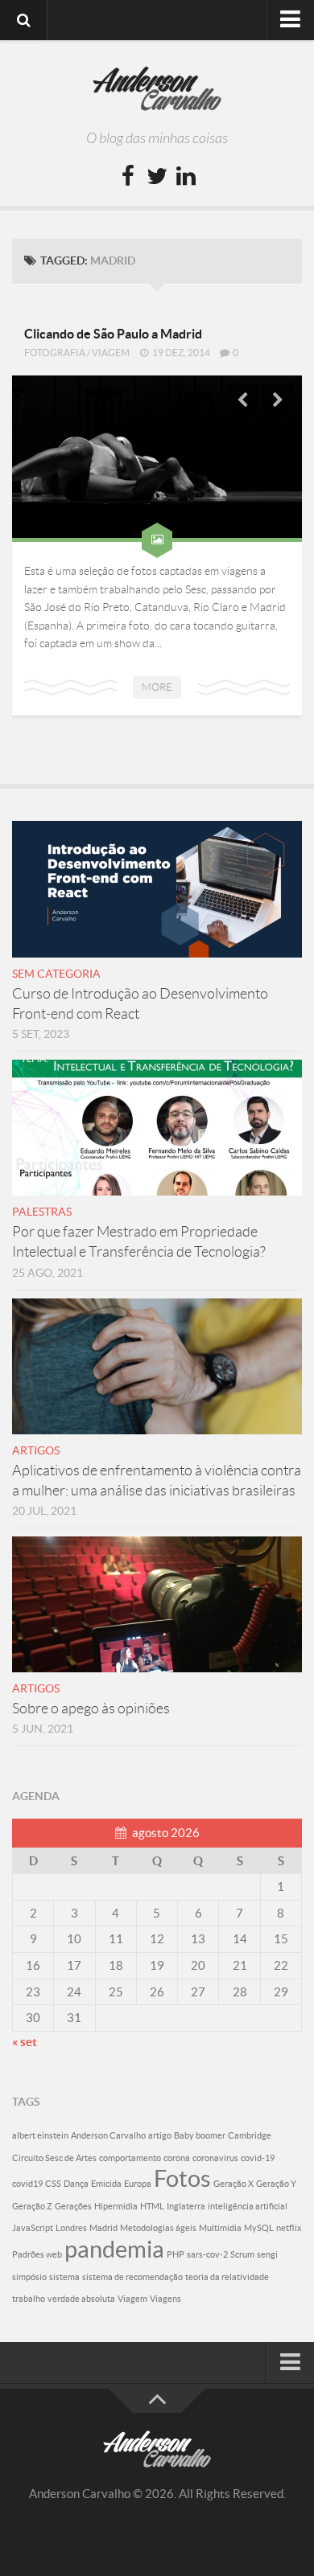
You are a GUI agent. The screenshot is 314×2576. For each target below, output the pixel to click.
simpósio (29, 2277)
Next (278, 400)
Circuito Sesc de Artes (54, 2158)
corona (177, 2158)
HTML (152, 2206)
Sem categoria (56, 974)
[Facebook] (128, 177)
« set (25, 2042)
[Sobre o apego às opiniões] (157, 1604)
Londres (71, 2228)
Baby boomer (200, 2135)
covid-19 (258, 2158)
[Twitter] (157, 177)
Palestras (42, 1212)
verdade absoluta (81, 2299)
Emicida (106, 2184)
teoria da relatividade (227, 2277)
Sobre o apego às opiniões (91, 1708)
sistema (64, 2277)
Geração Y (276, 2184)
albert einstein (40, 2135)
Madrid (103, 2228)
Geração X (233, 2184)
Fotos (182, 2178)
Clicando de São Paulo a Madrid (113, 334)
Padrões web (37, 2254)
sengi (267, 2254)
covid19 (27, 2184)
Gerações (73, 2206)
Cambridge (250, 2135)
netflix (289, 2228)
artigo (160, 2135)
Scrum (242, 2254)
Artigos (36, 1450)
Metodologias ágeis (158, 2228)
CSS (53, 2184)
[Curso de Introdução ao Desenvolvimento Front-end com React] (157, 889)
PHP (176, 2254)
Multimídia (220, 2228)
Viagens (165, 2299)
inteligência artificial (248, 2206)
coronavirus (215, 2158)
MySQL (259, 2228)
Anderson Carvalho (108, 2135)
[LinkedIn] (186, 177)
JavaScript (33, 2228)
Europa (138, 2184)
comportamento (130, 2158)
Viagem (111, 353)
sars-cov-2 (207, 2254)
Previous (242, 400)
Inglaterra (186, 2206)
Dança (76, 2184)
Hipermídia (116, 2206)
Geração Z (32, 2206)
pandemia (114, 2249)
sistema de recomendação (132, 2277)
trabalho (29, 2299)
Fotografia (55, 353)
